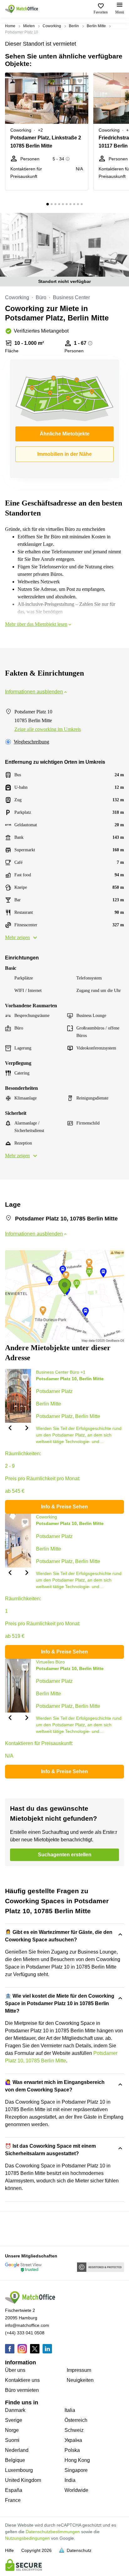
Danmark (15, 2410)
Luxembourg (19, 2470)
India (70, 2480)
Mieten (29, 26)
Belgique (15, 2460)
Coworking (52, 26)
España (14, 2490)
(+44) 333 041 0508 (25, 2333)
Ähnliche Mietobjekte (65, 434)
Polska (72, 2450)
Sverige (14, 2420)
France (13, 2500)
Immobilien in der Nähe (64, 454)
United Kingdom (23, 2480)
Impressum (79, 2370)
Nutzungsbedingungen (27, 2538)
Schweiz (74, 2430)
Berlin (74, 26)
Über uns (15, 2370)
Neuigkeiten (80, 2380)
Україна (73, 2440)
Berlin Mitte (96, 26)
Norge (12, 2430)
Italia (70, 2410)
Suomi (12, 2440)
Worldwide (76, 2490)
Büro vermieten (22, 2390)
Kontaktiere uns (22, 2380)
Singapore (76, 2470)
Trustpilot (14, 2228)
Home (10, 26)
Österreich (76, 2420)
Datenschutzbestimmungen (53, 2532)
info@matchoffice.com (27, 2325)
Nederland (17, 2450)
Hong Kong (77, 2460)
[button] (82, 81)
